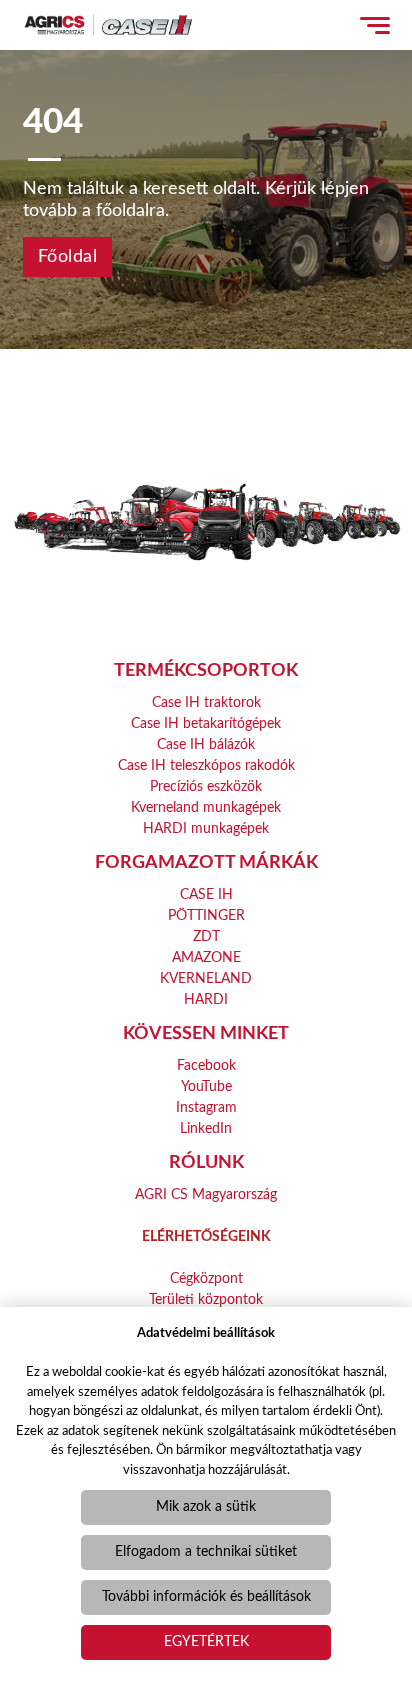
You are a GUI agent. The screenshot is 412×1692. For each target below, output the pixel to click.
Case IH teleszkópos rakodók (206, 766)
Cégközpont (206, 1279)
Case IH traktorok (206, 703)
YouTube (206, 1087)
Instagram (206, 1108)
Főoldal (68, 257)
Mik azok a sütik (206, 1507)
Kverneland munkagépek (206, 808)
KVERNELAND (206, 979)
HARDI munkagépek (206, 829)
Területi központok (206, 1300)
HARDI (206, 1000)
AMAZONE (206, 958)
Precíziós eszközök (206, 787)
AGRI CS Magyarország (206, 1195)
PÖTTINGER (206, 916)
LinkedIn (206, 1129)
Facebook (206, 1066)
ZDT (206, 937)
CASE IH (206, 895)
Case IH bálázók (206, 745)
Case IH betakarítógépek (206, 724)
